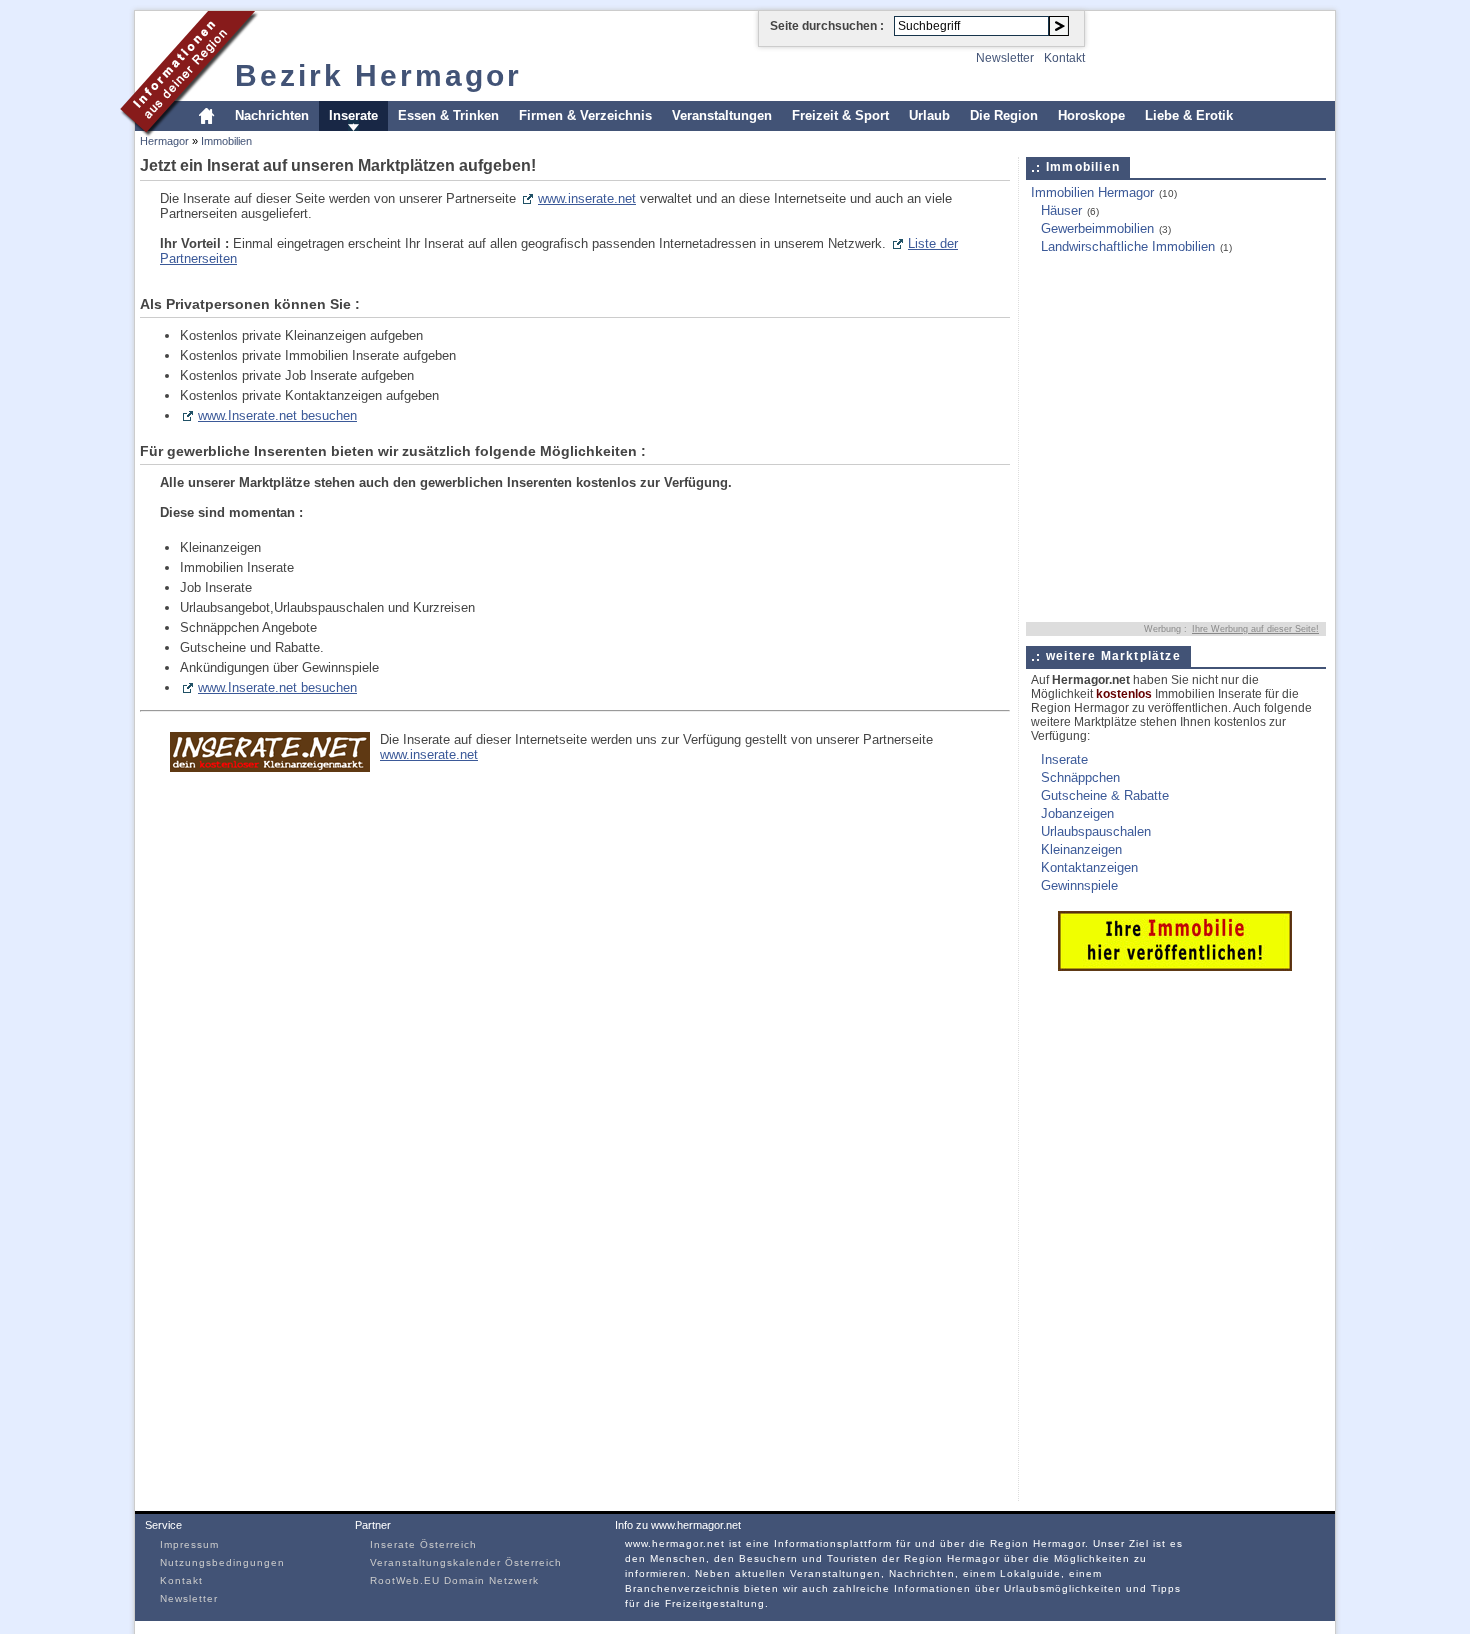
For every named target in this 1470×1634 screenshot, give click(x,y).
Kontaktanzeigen (1089, 867)
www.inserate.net (587, 198)
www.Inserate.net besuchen (277, 415)
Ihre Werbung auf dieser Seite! (1255, 629)
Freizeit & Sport (840, 115)
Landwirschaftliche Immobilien (1128, 246)
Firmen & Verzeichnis (585, 115)
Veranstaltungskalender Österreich (466, 1562)
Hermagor (164, 141)
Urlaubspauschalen (1096, 831)
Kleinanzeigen (1081, 849)
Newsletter (1005, 58)
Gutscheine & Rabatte (1105, 795)
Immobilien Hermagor (1092, 192)
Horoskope (1091, 115)
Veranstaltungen (722, 115)
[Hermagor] (189, 133)
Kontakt (1064, 58)
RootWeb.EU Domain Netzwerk (454, 1580)
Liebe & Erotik (1189, 115)
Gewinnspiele (1079, 885)
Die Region (1004, 115)
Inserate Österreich (423, 1544)
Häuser (1061, 210)
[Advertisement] (1151, 317)
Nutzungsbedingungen (222, 1562)
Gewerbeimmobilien (1097, 228)
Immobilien (226, 141)
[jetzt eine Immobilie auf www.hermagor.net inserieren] (1175, 966)
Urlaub (929, 115)
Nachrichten (272, 115)
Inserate (353, 115)
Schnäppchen (1080, 777)
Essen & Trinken (448, 115)
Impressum (189, 1544)
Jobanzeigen (1077, 813)
